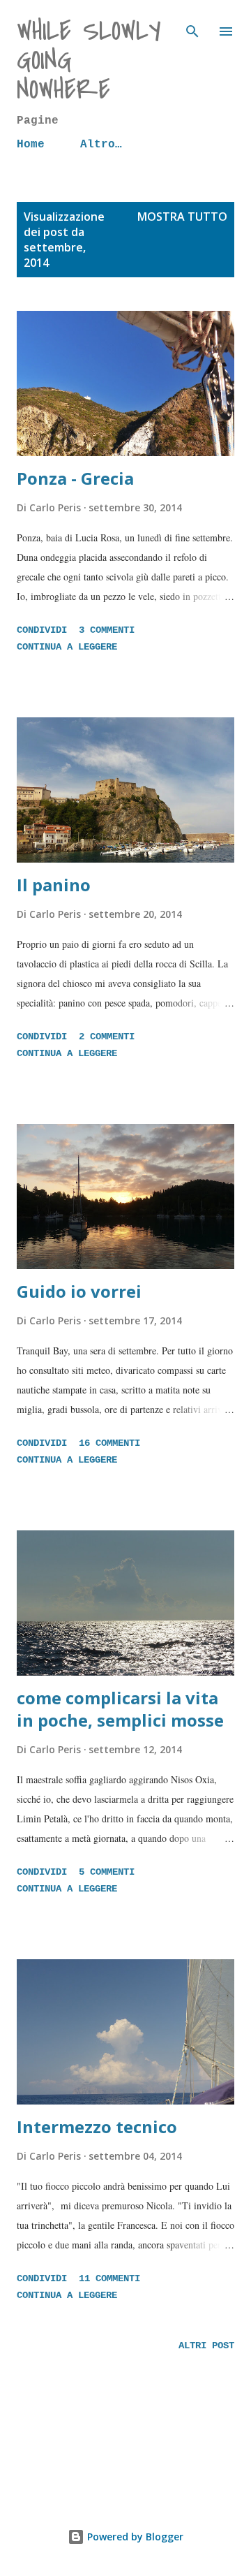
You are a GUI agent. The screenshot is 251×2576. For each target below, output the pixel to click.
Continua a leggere (67, 647)
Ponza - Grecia (75, 478)
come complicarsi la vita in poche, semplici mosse (120, 1709)
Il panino (54, 885)
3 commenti (107, 630)
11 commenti (109, 2278)
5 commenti (107, 1872)
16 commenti (109, 1443)
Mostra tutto (182, 217)
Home (31, 145)
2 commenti (107, 1037)
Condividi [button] (42, 630)
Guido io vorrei (79, 1291)
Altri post (206, 2346)
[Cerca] (192, 25)
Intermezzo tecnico (97, 2127)
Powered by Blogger (134, 2537)
